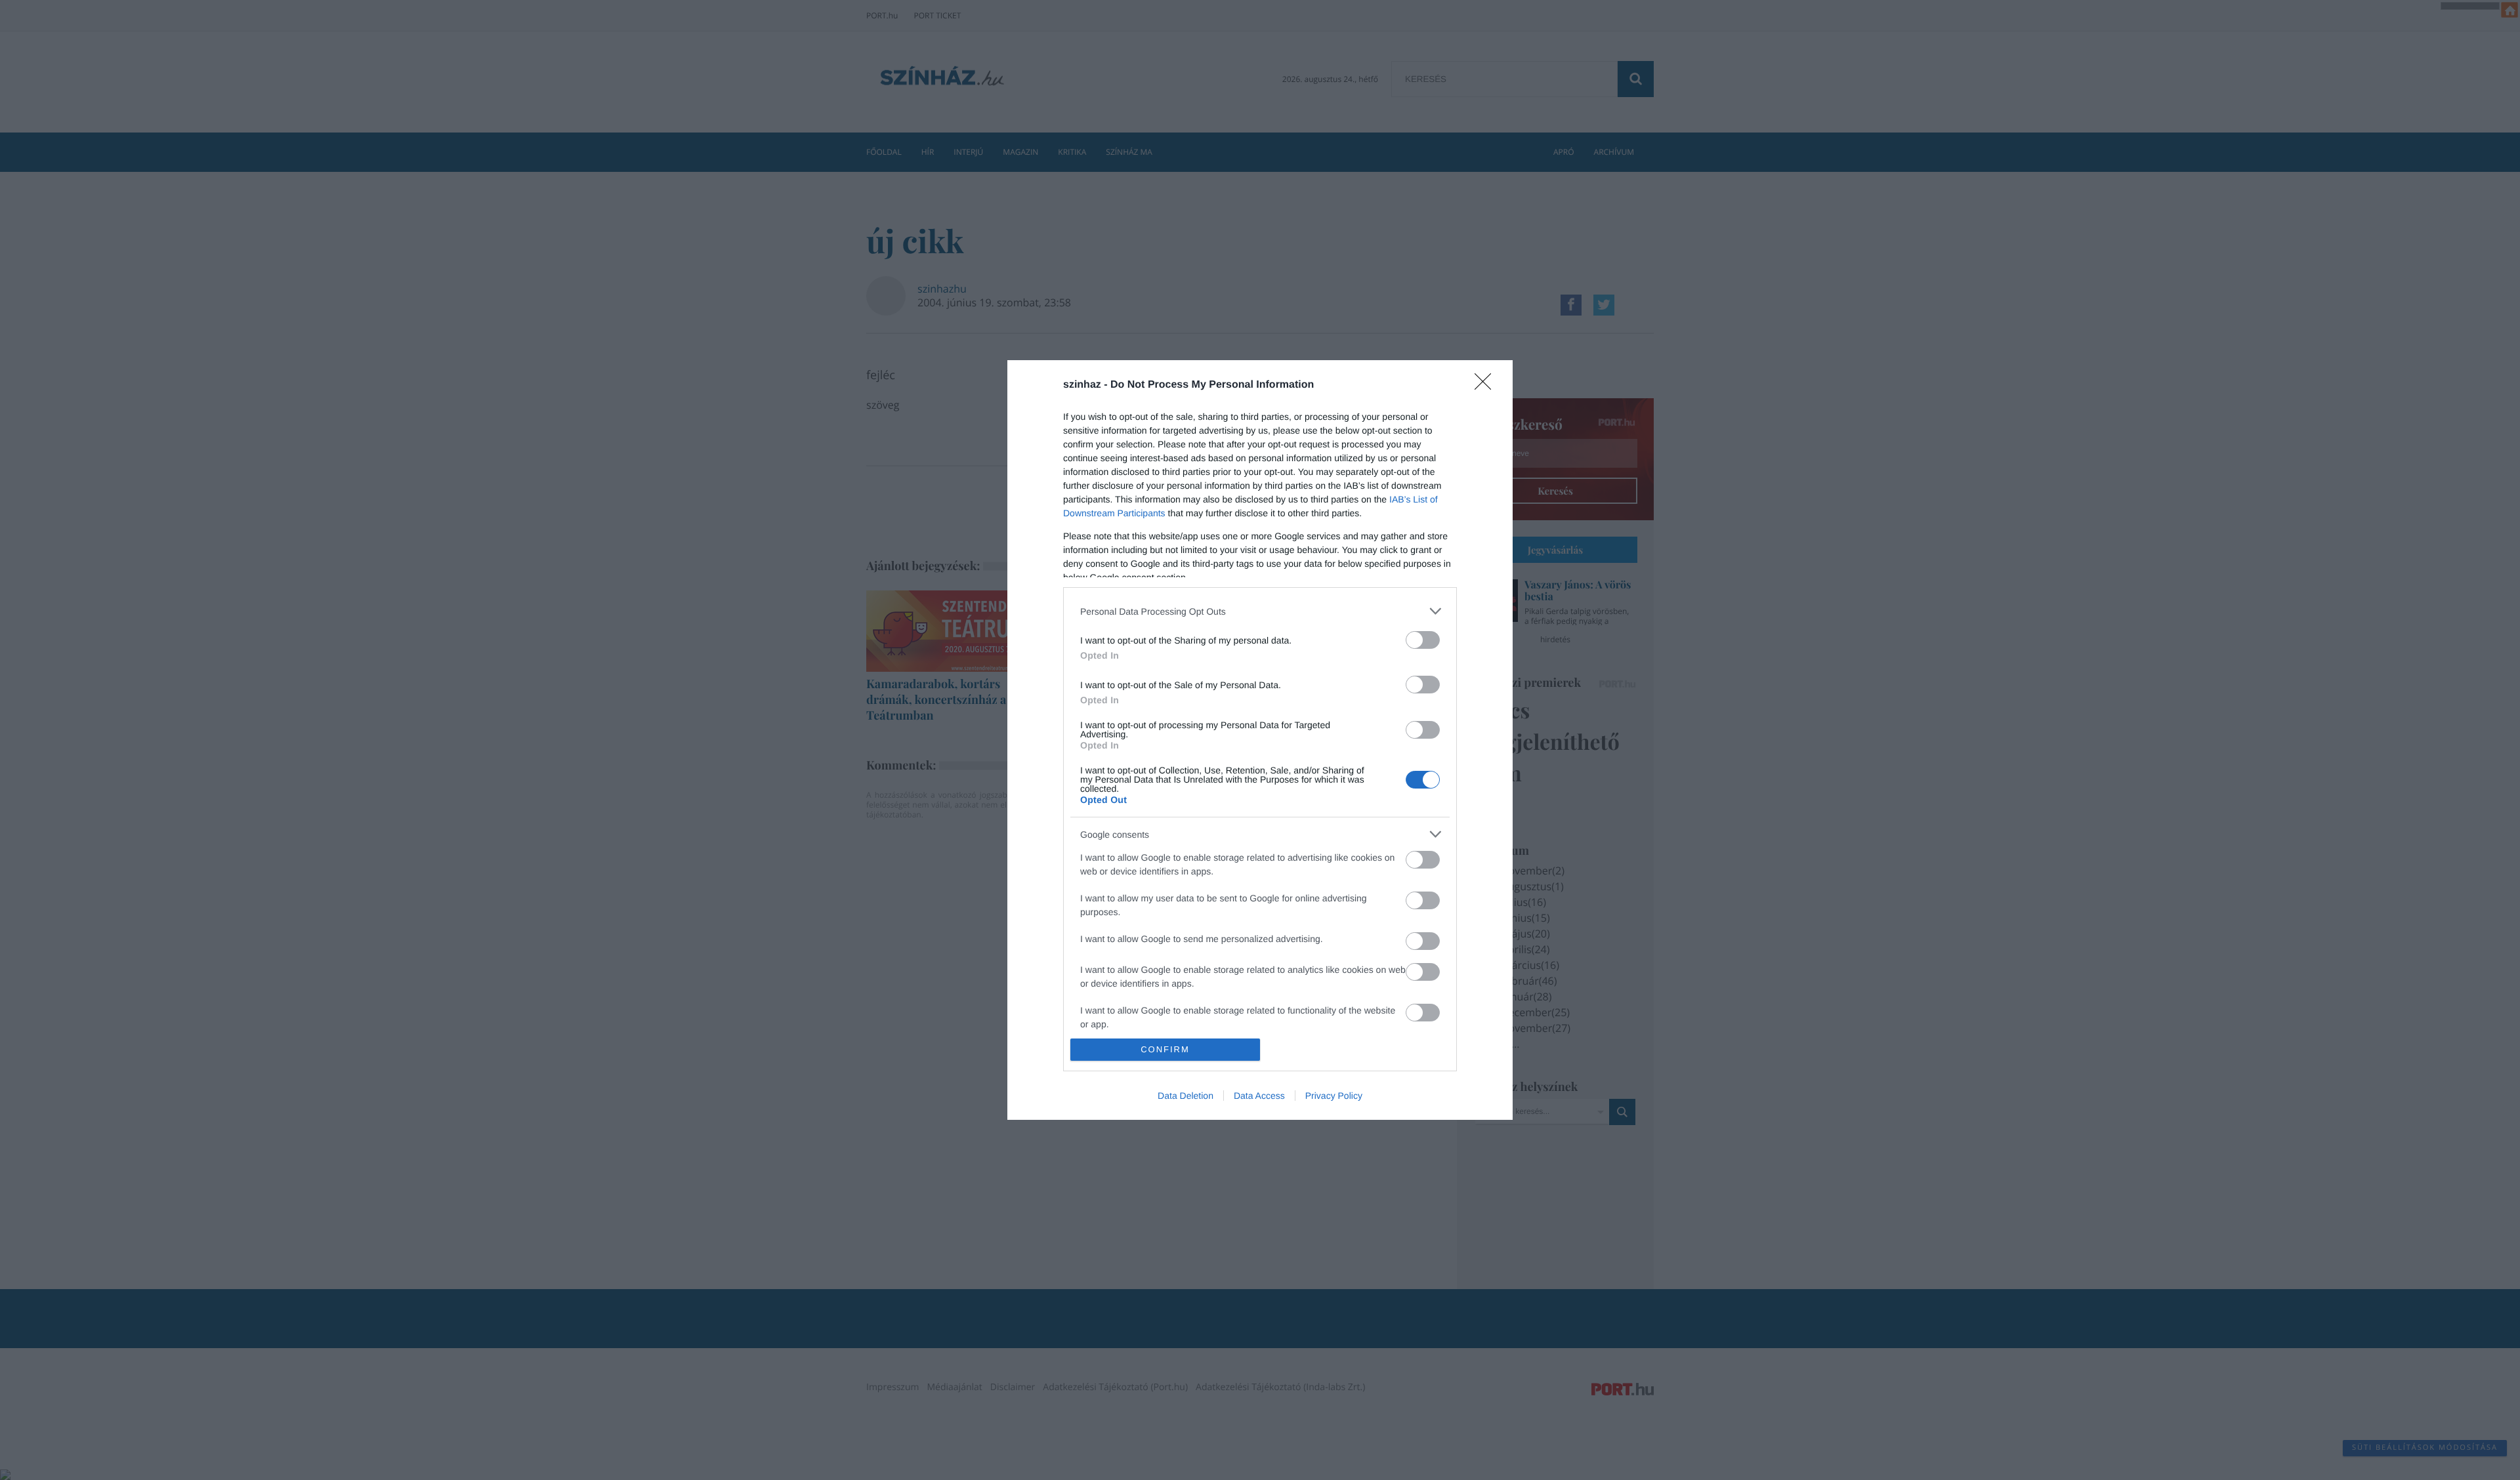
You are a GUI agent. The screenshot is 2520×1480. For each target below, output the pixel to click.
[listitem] (1260, 611)
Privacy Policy (1334, 1096)
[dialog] (1260, 740)
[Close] (1487, 386)
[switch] (1423, 640)
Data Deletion (1186, 1096)
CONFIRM (1165, 1049)
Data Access (1259, 1096)
